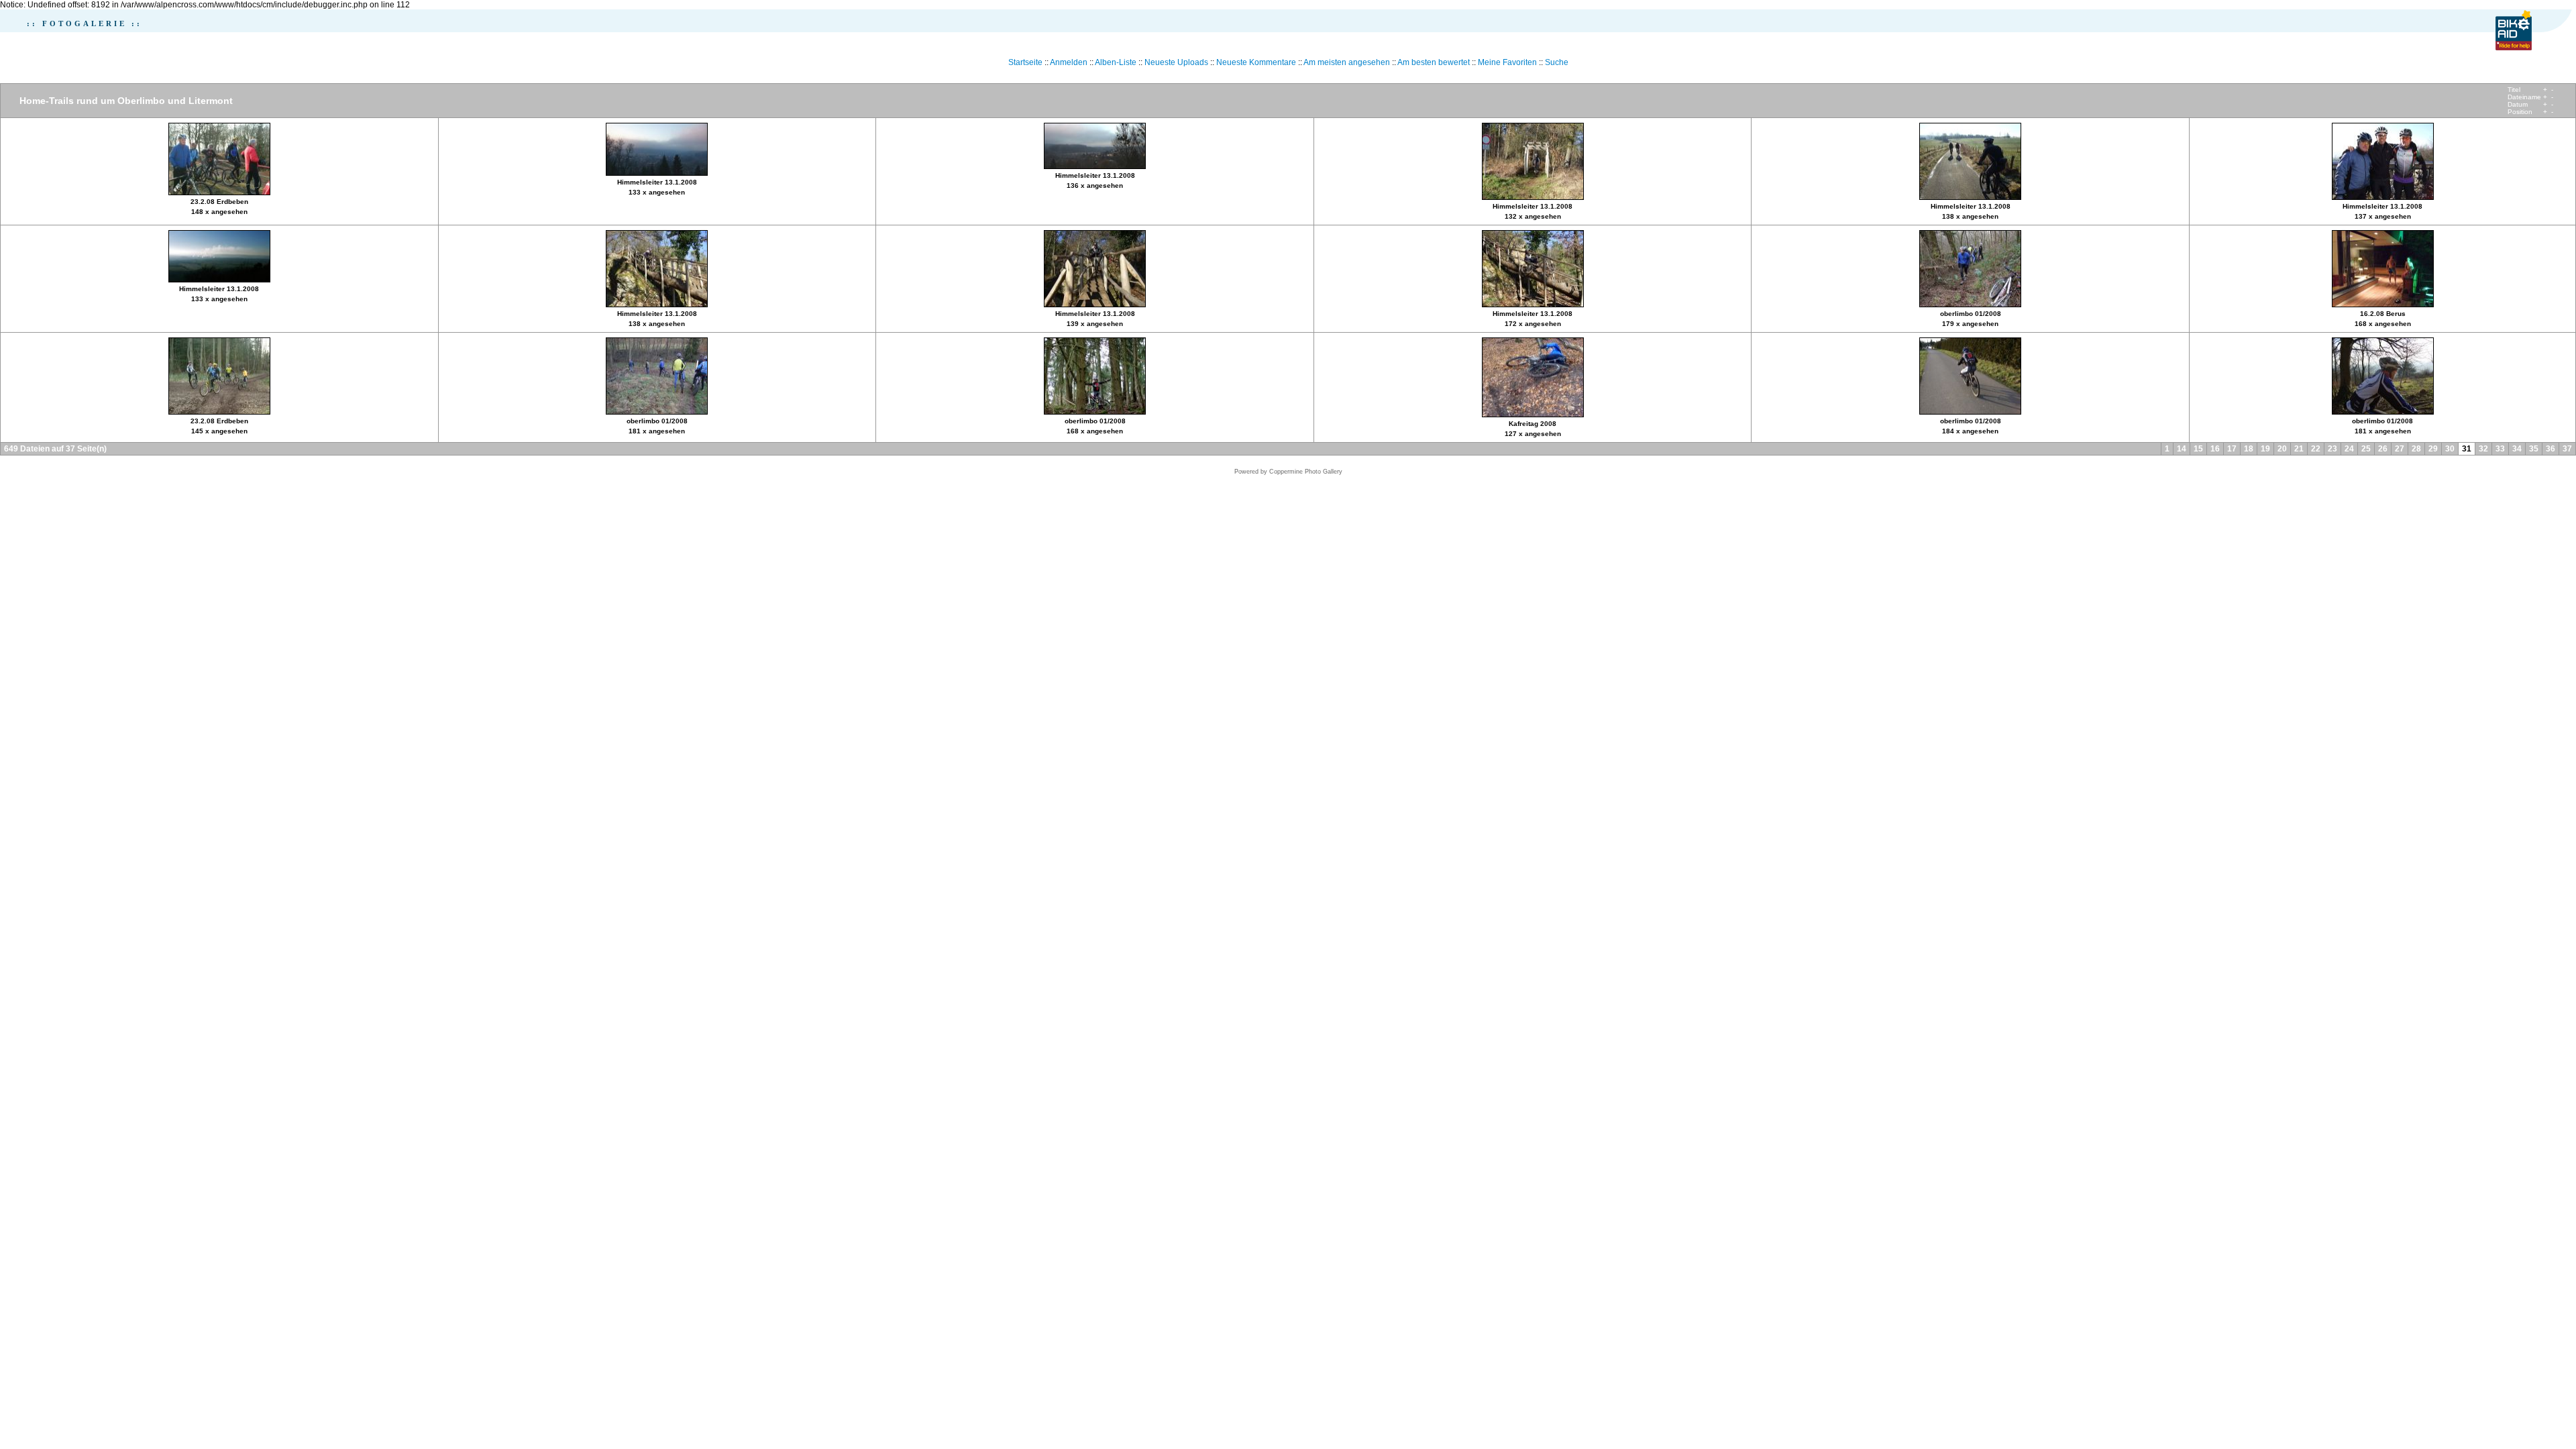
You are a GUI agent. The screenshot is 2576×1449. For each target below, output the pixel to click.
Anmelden (1069, 62)
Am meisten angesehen (1347, 62)
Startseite (1025, 62)
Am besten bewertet (1434, 62)
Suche (1557, 62)
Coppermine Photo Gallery (1306, 472)
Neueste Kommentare (1256, 62)
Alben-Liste (1116, 62)
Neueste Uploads (1176, 62)
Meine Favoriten (1507, 62)
